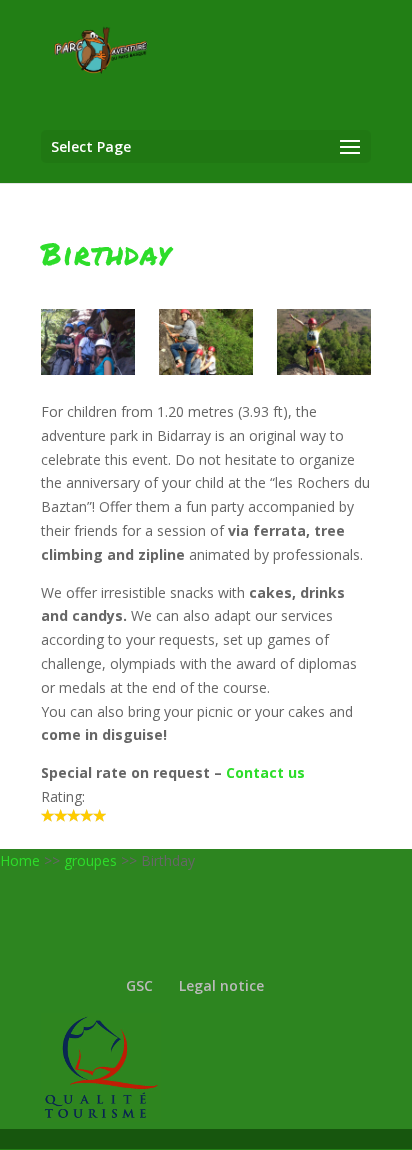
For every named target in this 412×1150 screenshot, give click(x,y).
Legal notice (221, 985)
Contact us (265, 772)
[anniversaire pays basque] (205, 342)
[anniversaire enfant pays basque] (323, 342)
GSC (139, 985)
